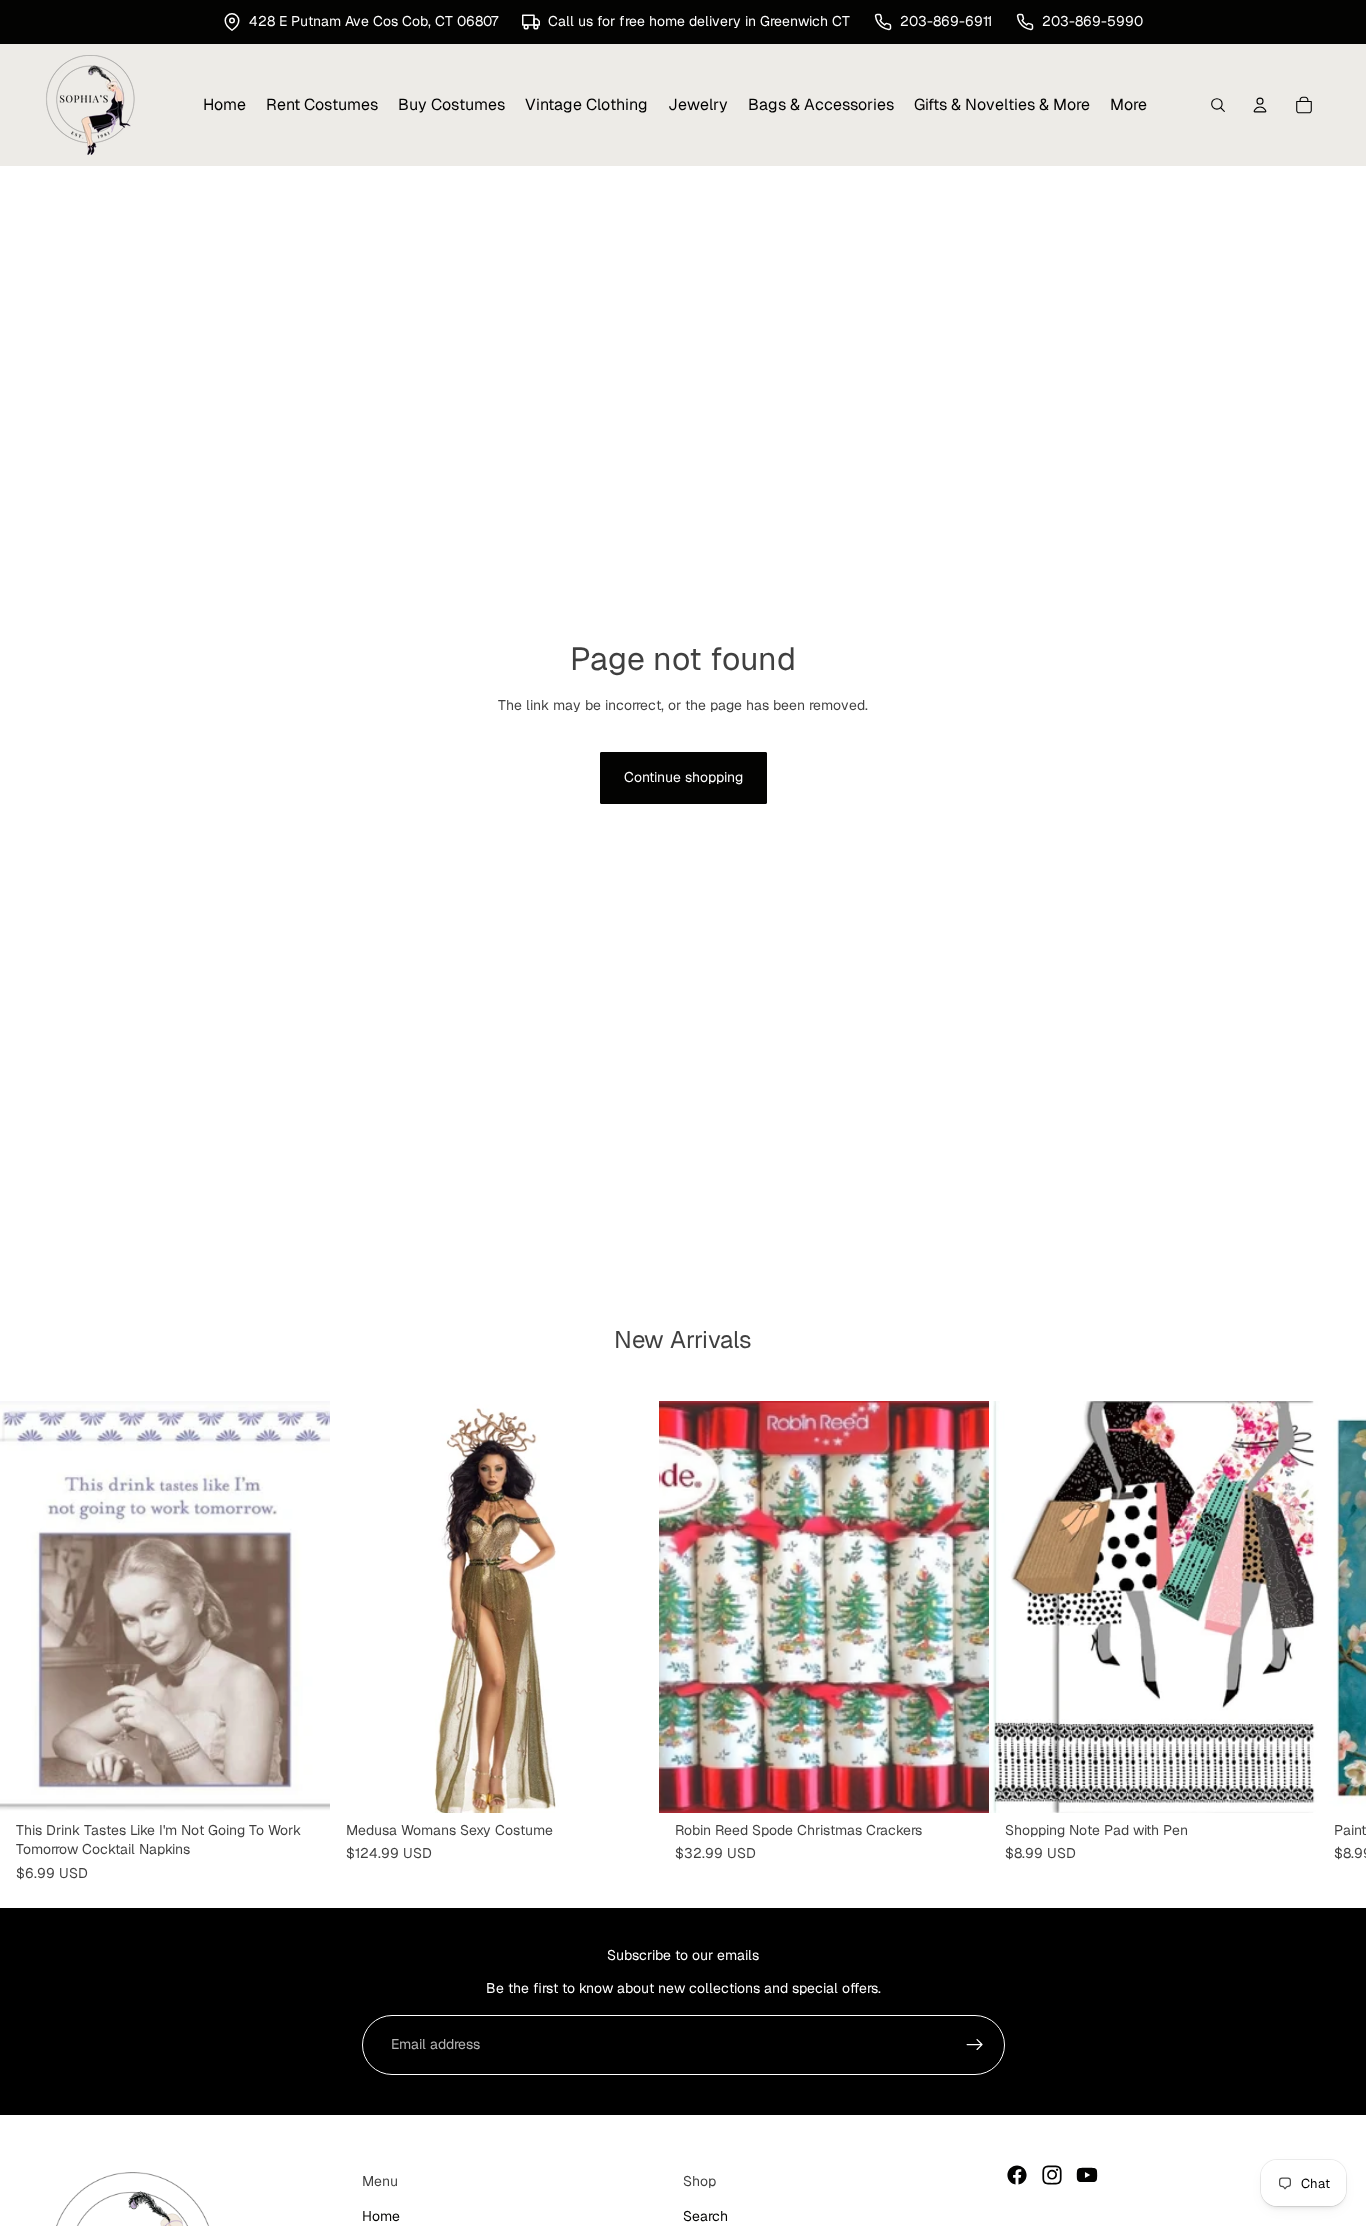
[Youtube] (1087, 2175)
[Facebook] (1017, 2175)
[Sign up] (975, 2045)
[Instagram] (1052, 2175)
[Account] (1260, 105)
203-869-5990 (1092, 21)
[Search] (1218, 105)
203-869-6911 (946, 21)
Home (381, 2216)
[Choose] (628, 1782)
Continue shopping (683, 777)
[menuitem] (1128, 105)
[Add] (299, 1782)
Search (705, 2216)
